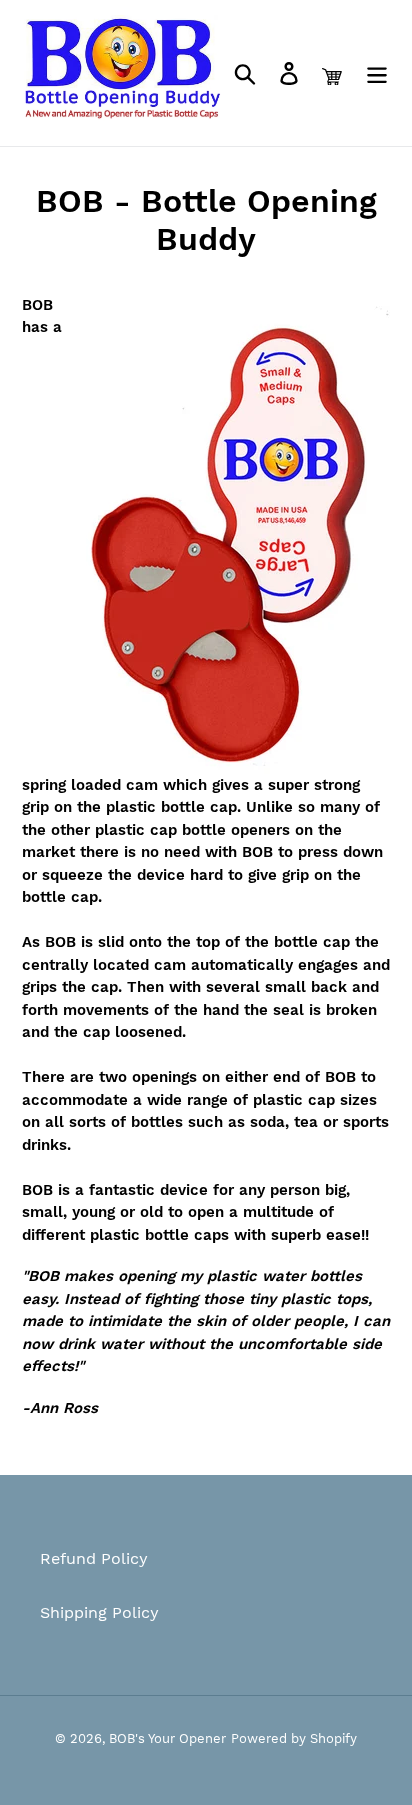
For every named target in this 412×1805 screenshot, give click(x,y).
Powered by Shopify (294, 1738)
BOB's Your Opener (167, 1738)
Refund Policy (94, 1558)
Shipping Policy (99, 1612)
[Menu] (377, 73)
